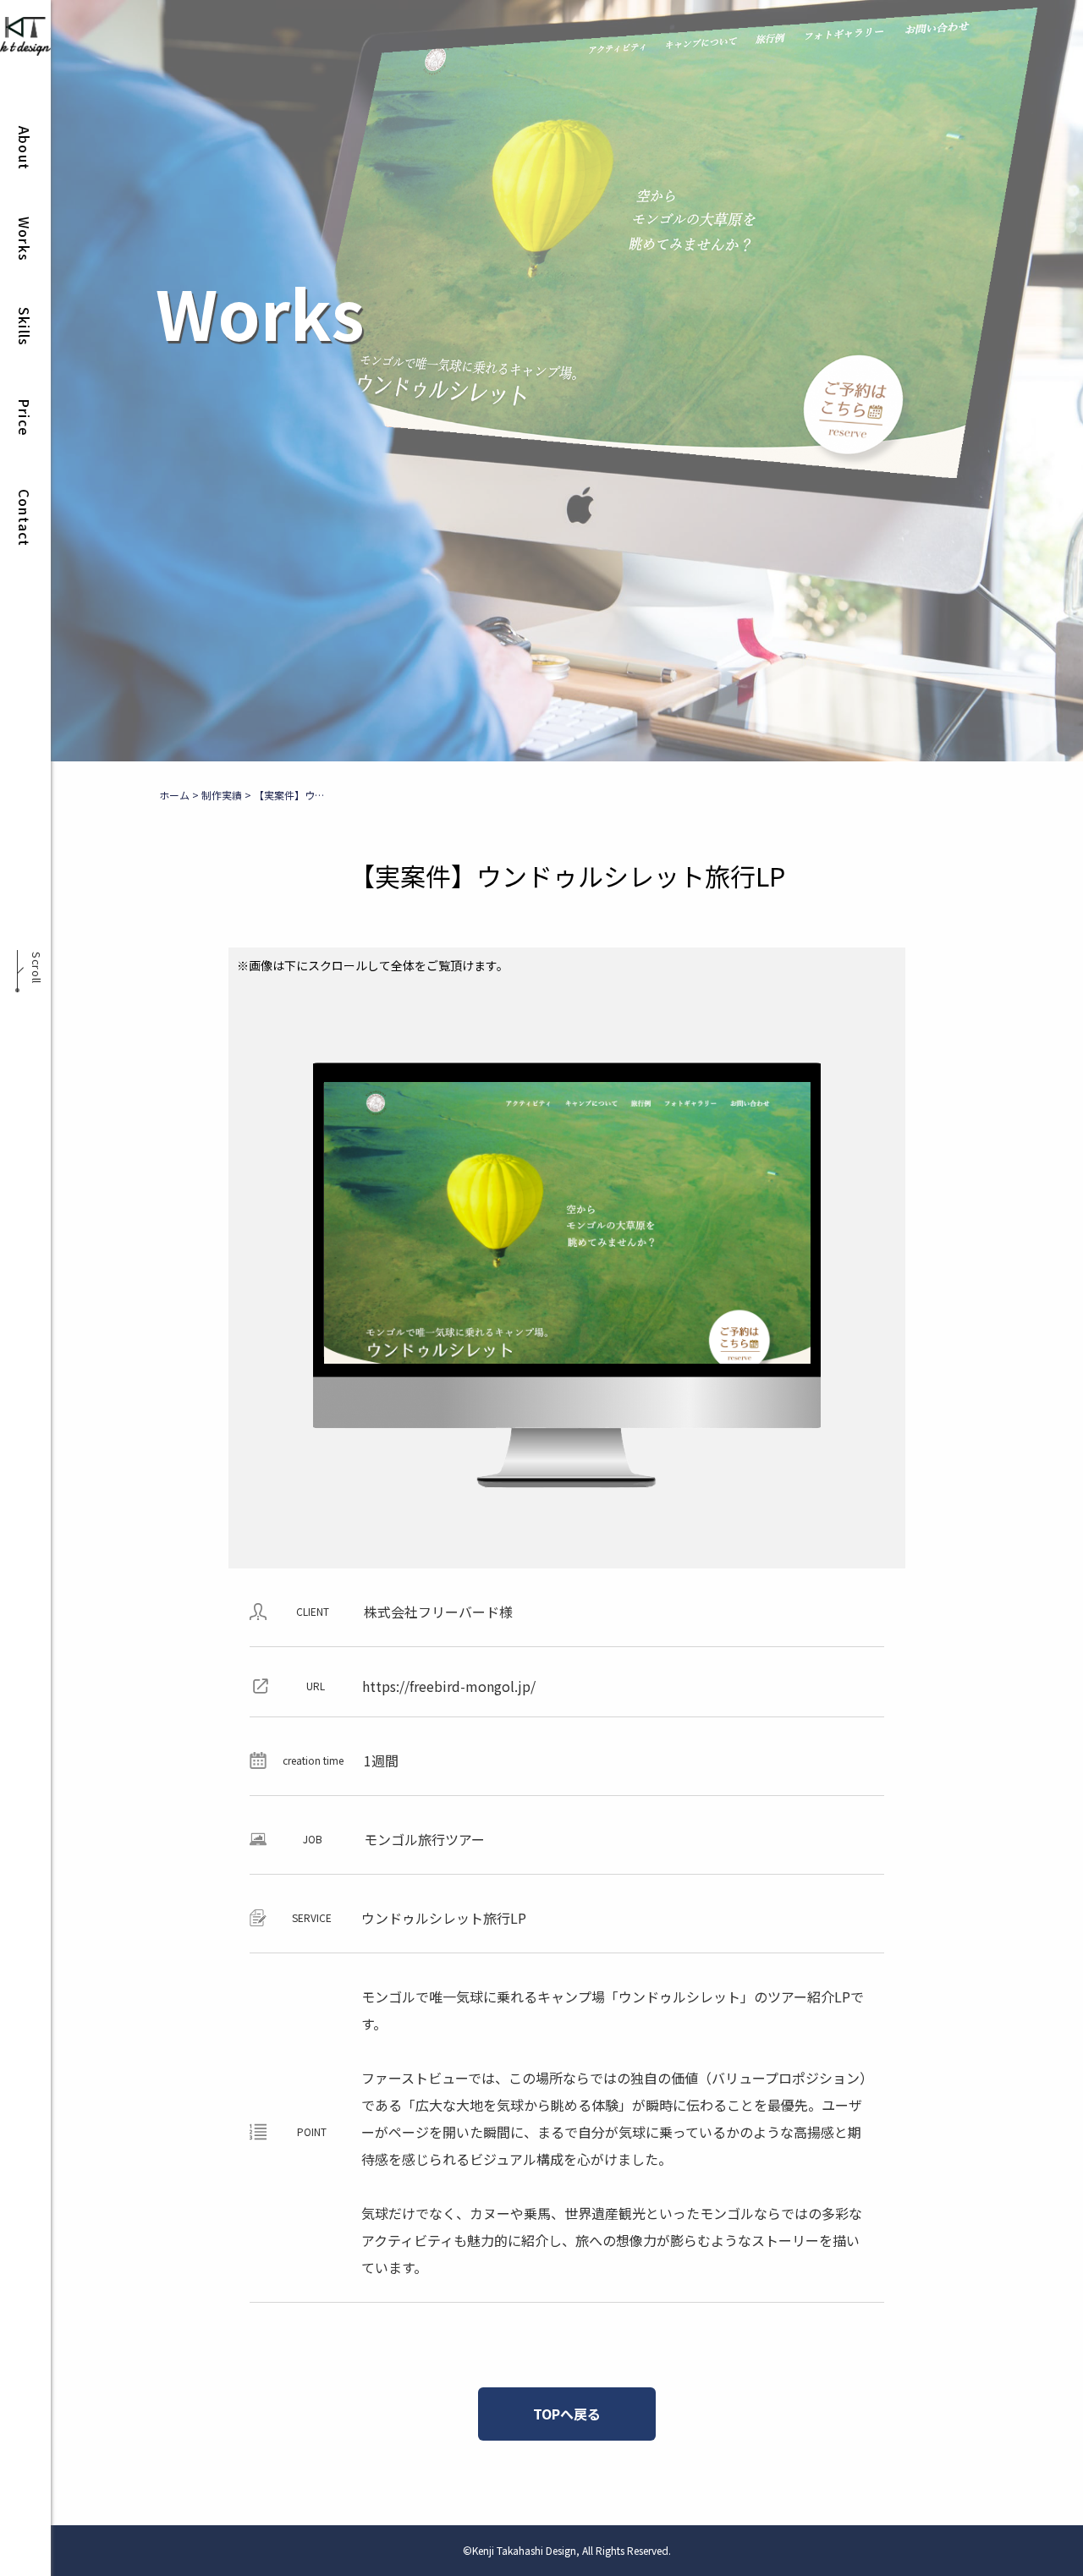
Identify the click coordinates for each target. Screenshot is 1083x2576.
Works (25, 239)
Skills (25, 327)
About (25, 148)
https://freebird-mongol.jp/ (449, 1686)
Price (25, 417)
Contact (25, 518)
